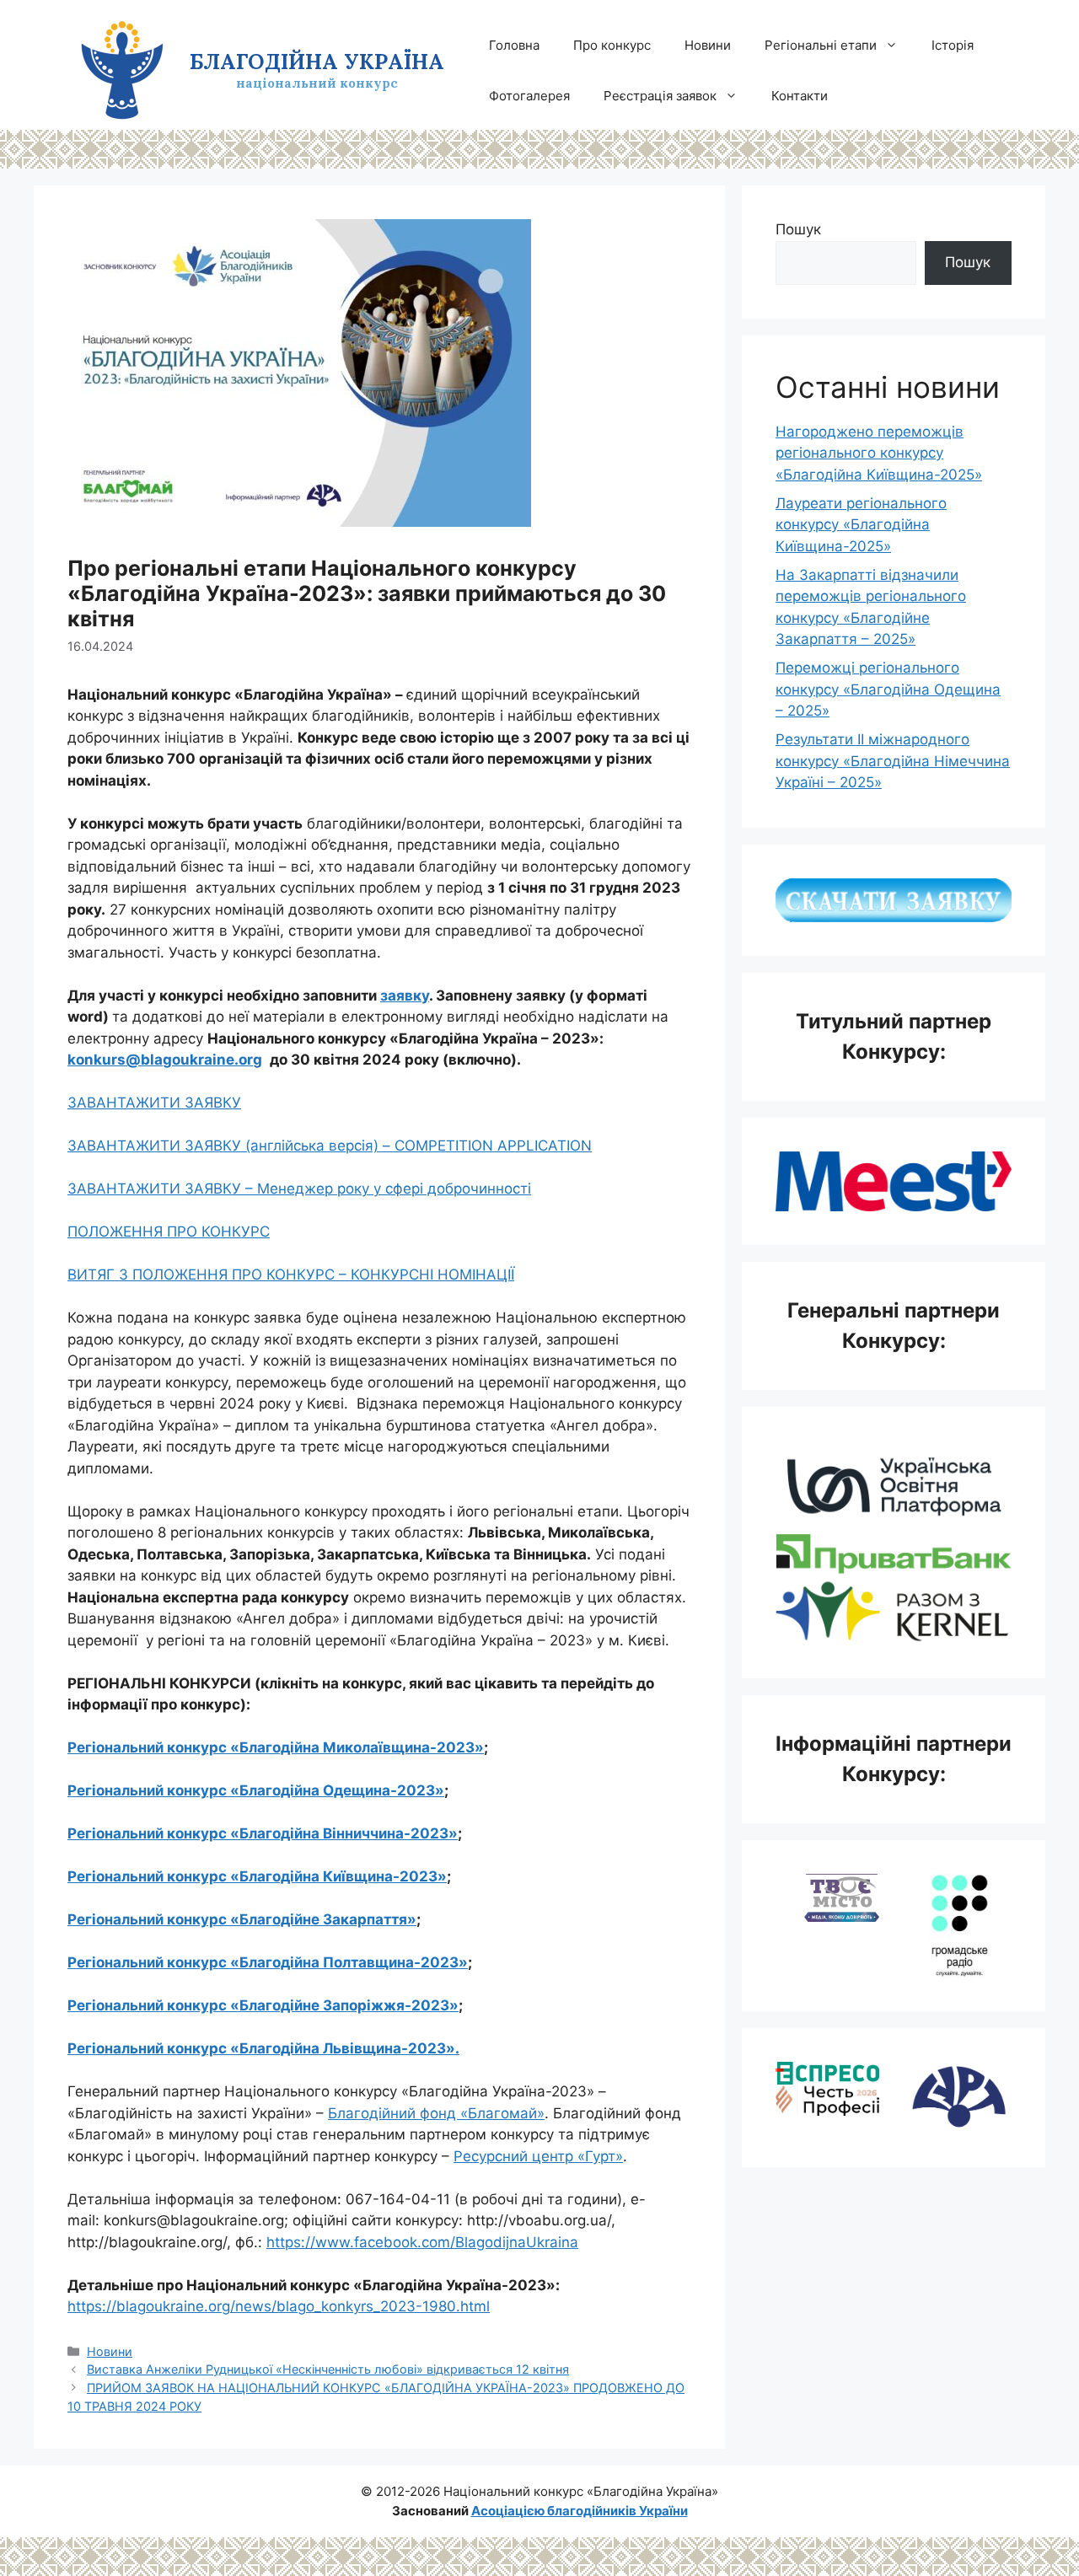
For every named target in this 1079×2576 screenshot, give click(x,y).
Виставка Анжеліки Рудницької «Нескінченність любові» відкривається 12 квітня (328, 2369)
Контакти (800, 96)
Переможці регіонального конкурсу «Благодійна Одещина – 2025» (888, 689)
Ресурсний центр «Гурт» (538, 2156)
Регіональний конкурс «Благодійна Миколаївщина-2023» (276, 1747)
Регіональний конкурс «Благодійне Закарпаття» (242, 1919)
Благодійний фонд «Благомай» (436, 2113)
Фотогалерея (529, 96)
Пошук (798, 229)
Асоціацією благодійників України (580, 2511)
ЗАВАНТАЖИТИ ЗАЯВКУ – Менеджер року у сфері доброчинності (299, 1189)
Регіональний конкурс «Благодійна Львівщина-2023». (263, 2048)
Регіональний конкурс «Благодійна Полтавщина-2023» (268, 1962)
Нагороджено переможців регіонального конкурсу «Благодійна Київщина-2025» (879, 453)
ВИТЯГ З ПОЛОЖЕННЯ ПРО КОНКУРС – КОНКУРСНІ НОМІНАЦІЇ (291, 1275)
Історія (953, 45)
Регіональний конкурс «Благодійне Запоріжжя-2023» (263, 2005)
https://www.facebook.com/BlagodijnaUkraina (422, 2242)
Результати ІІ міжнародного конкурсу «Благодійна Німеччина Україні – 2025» (893, 761)
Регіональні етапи (821, 45)
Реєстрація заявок (660, 96)
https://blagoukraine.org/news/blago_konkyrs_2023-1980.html (279, 2306)
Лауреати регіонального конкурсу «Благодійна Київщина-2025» (861, 525)
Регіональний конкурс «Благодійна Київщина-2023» (257, 1876)
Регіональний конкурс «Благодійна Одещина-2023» (256, 1790)
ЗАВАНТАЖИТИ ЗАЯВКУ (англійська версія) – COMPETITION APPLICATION (330, 1146)
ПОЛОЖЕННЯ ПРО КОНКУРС (169, 1232)
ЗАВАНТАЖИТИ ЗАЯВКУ (154, 1103)
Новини (708, 45)
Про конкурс (612, 45)
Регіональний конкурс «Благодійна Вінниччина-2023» (263, 1833)
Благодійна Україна (317, 62)
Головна (514, 45)
